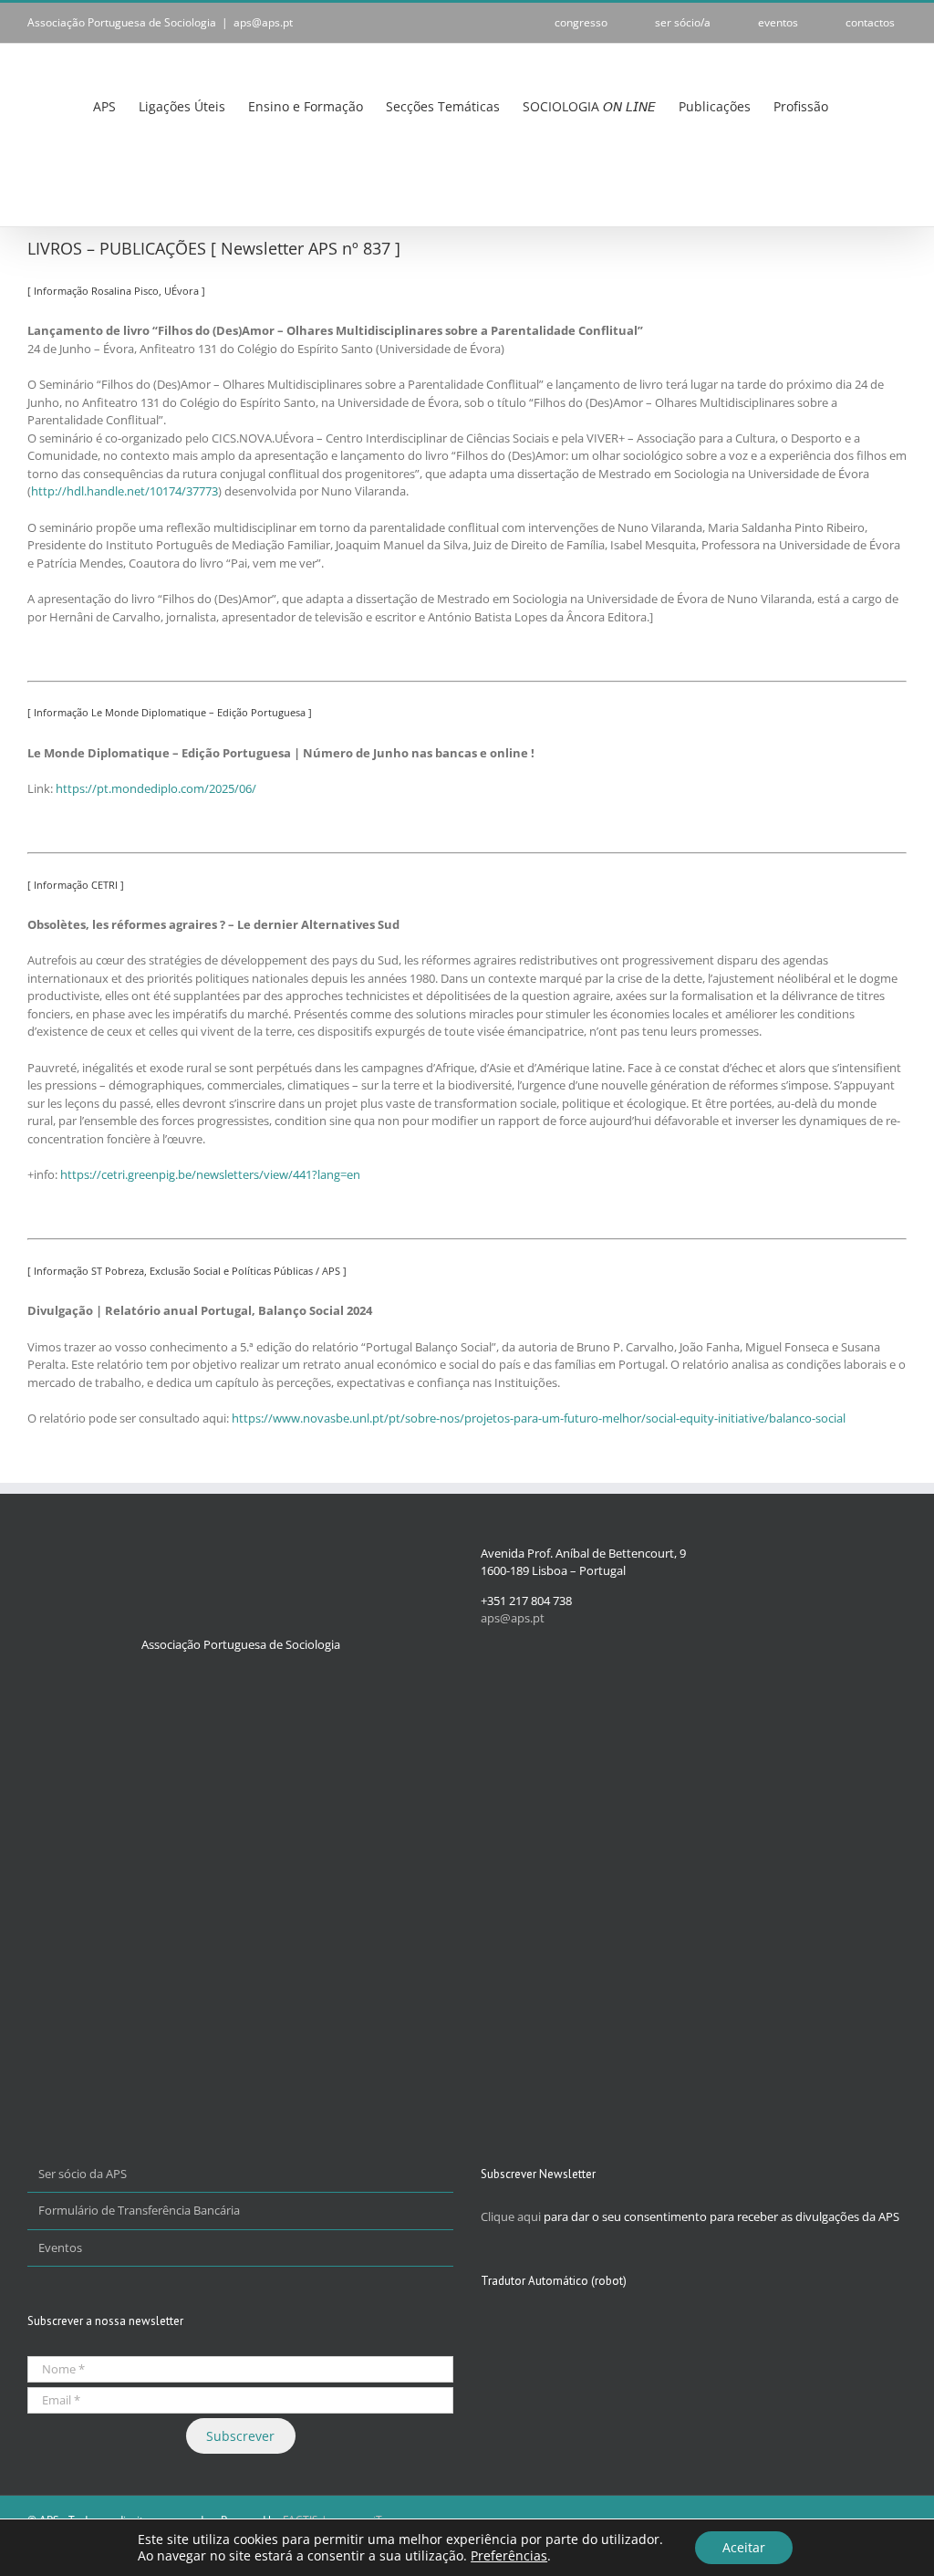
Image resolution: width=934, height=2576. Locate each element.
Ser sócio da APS (83, 2174)
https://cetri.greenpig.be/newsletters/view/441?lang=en (210, 1174)
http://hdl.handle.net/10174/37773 (125, 491)
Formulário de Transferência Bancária (139, 2210)
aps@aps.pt (263, 22)
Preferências (509, 2556)
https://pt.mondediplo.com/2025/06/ (156, 788)
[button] (32, 187)
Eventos (60, 2247)
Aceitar (744, 2547)
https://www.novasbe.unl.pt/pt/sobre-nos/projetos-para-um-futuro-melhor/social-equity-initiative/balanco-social (539, 1418)
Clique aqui (511, 2216)
